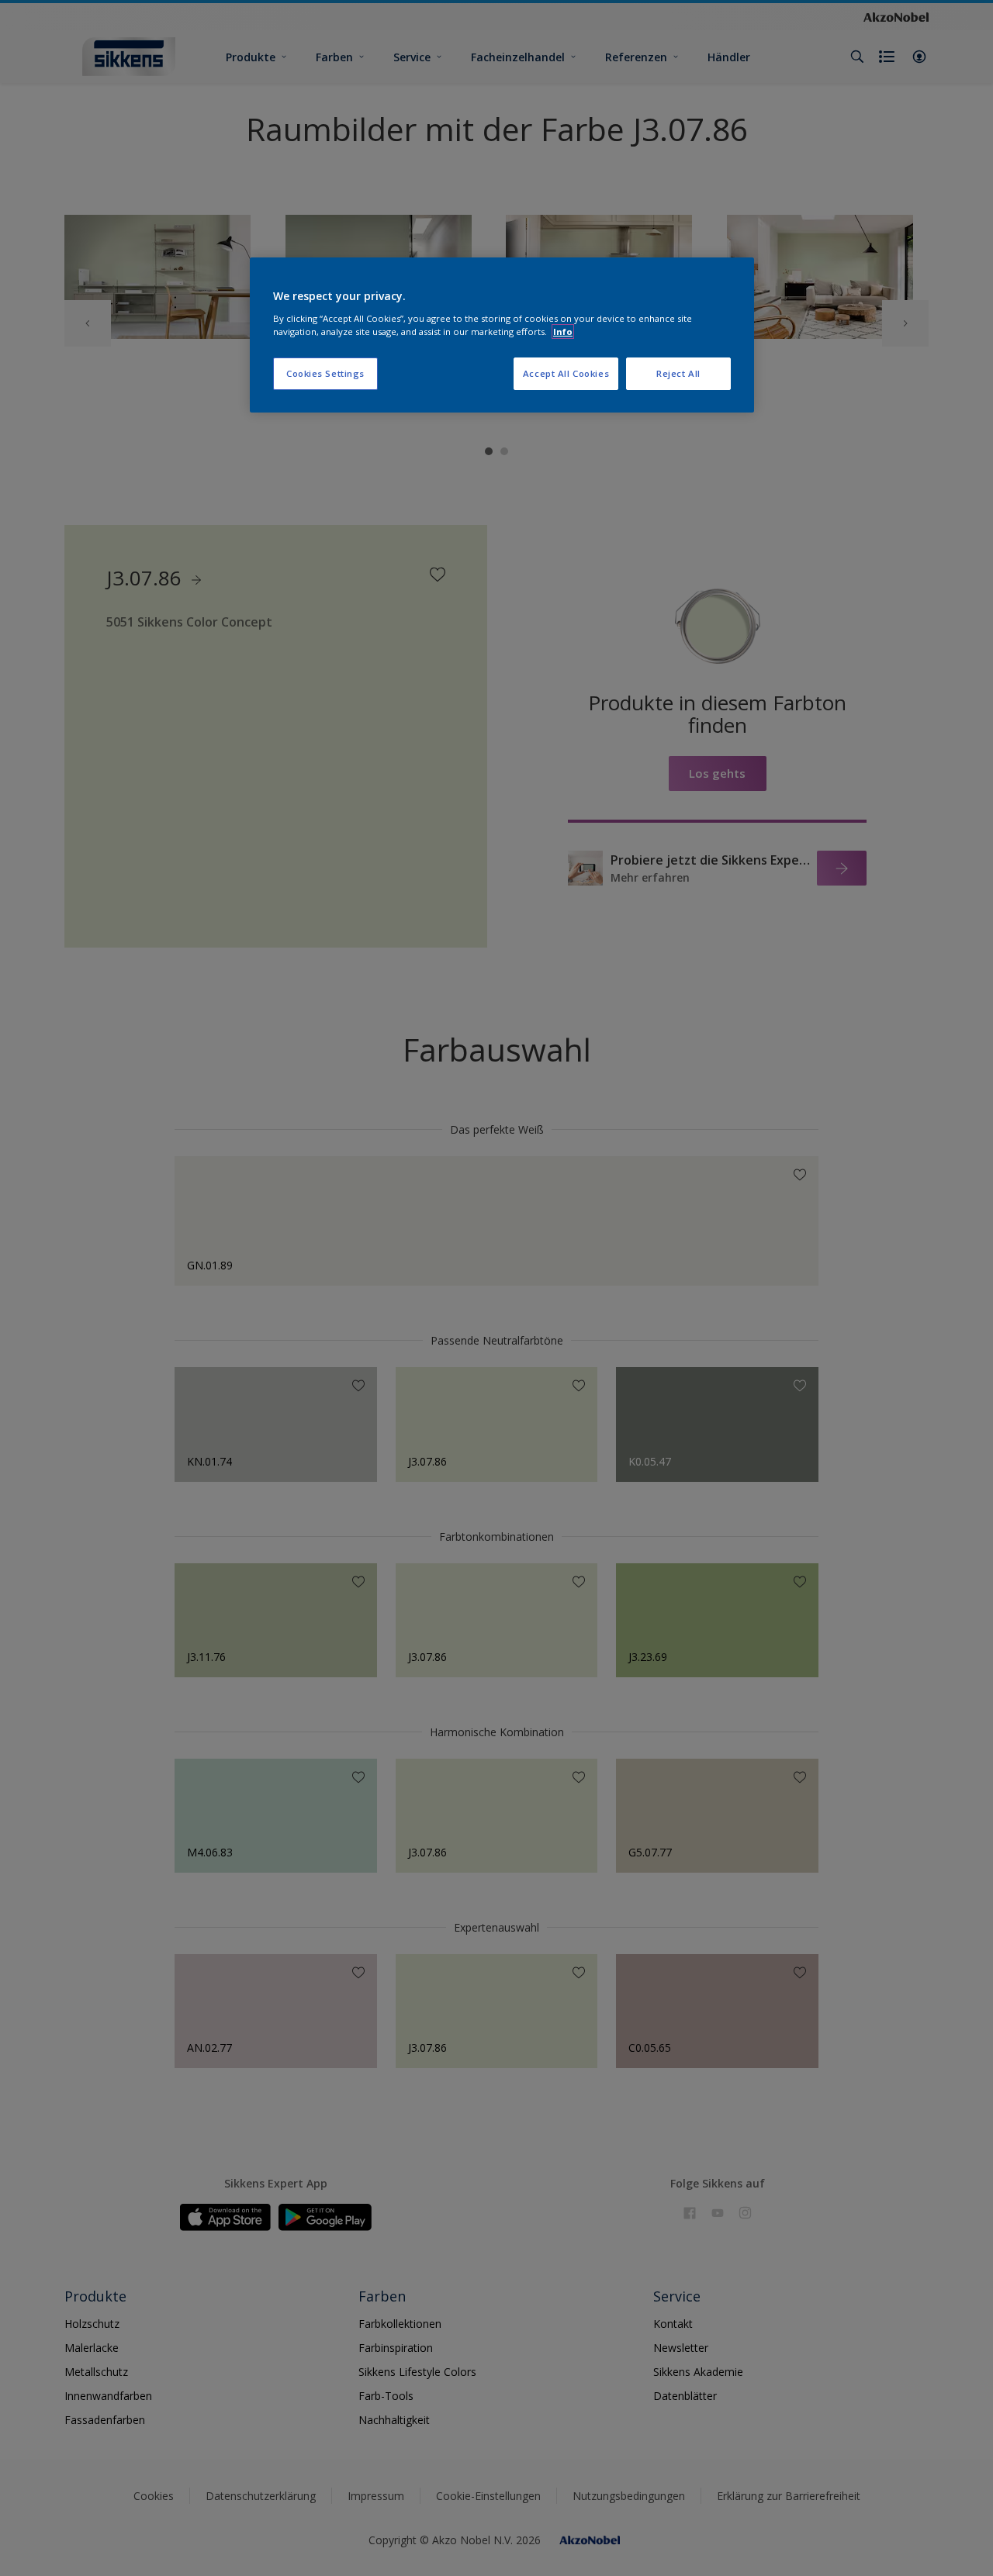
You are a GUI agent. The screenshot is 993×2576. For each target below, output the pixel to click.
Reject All (678, 373)
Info (563, 331)
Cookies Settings (325, 373)
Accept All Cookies (566, 373)
